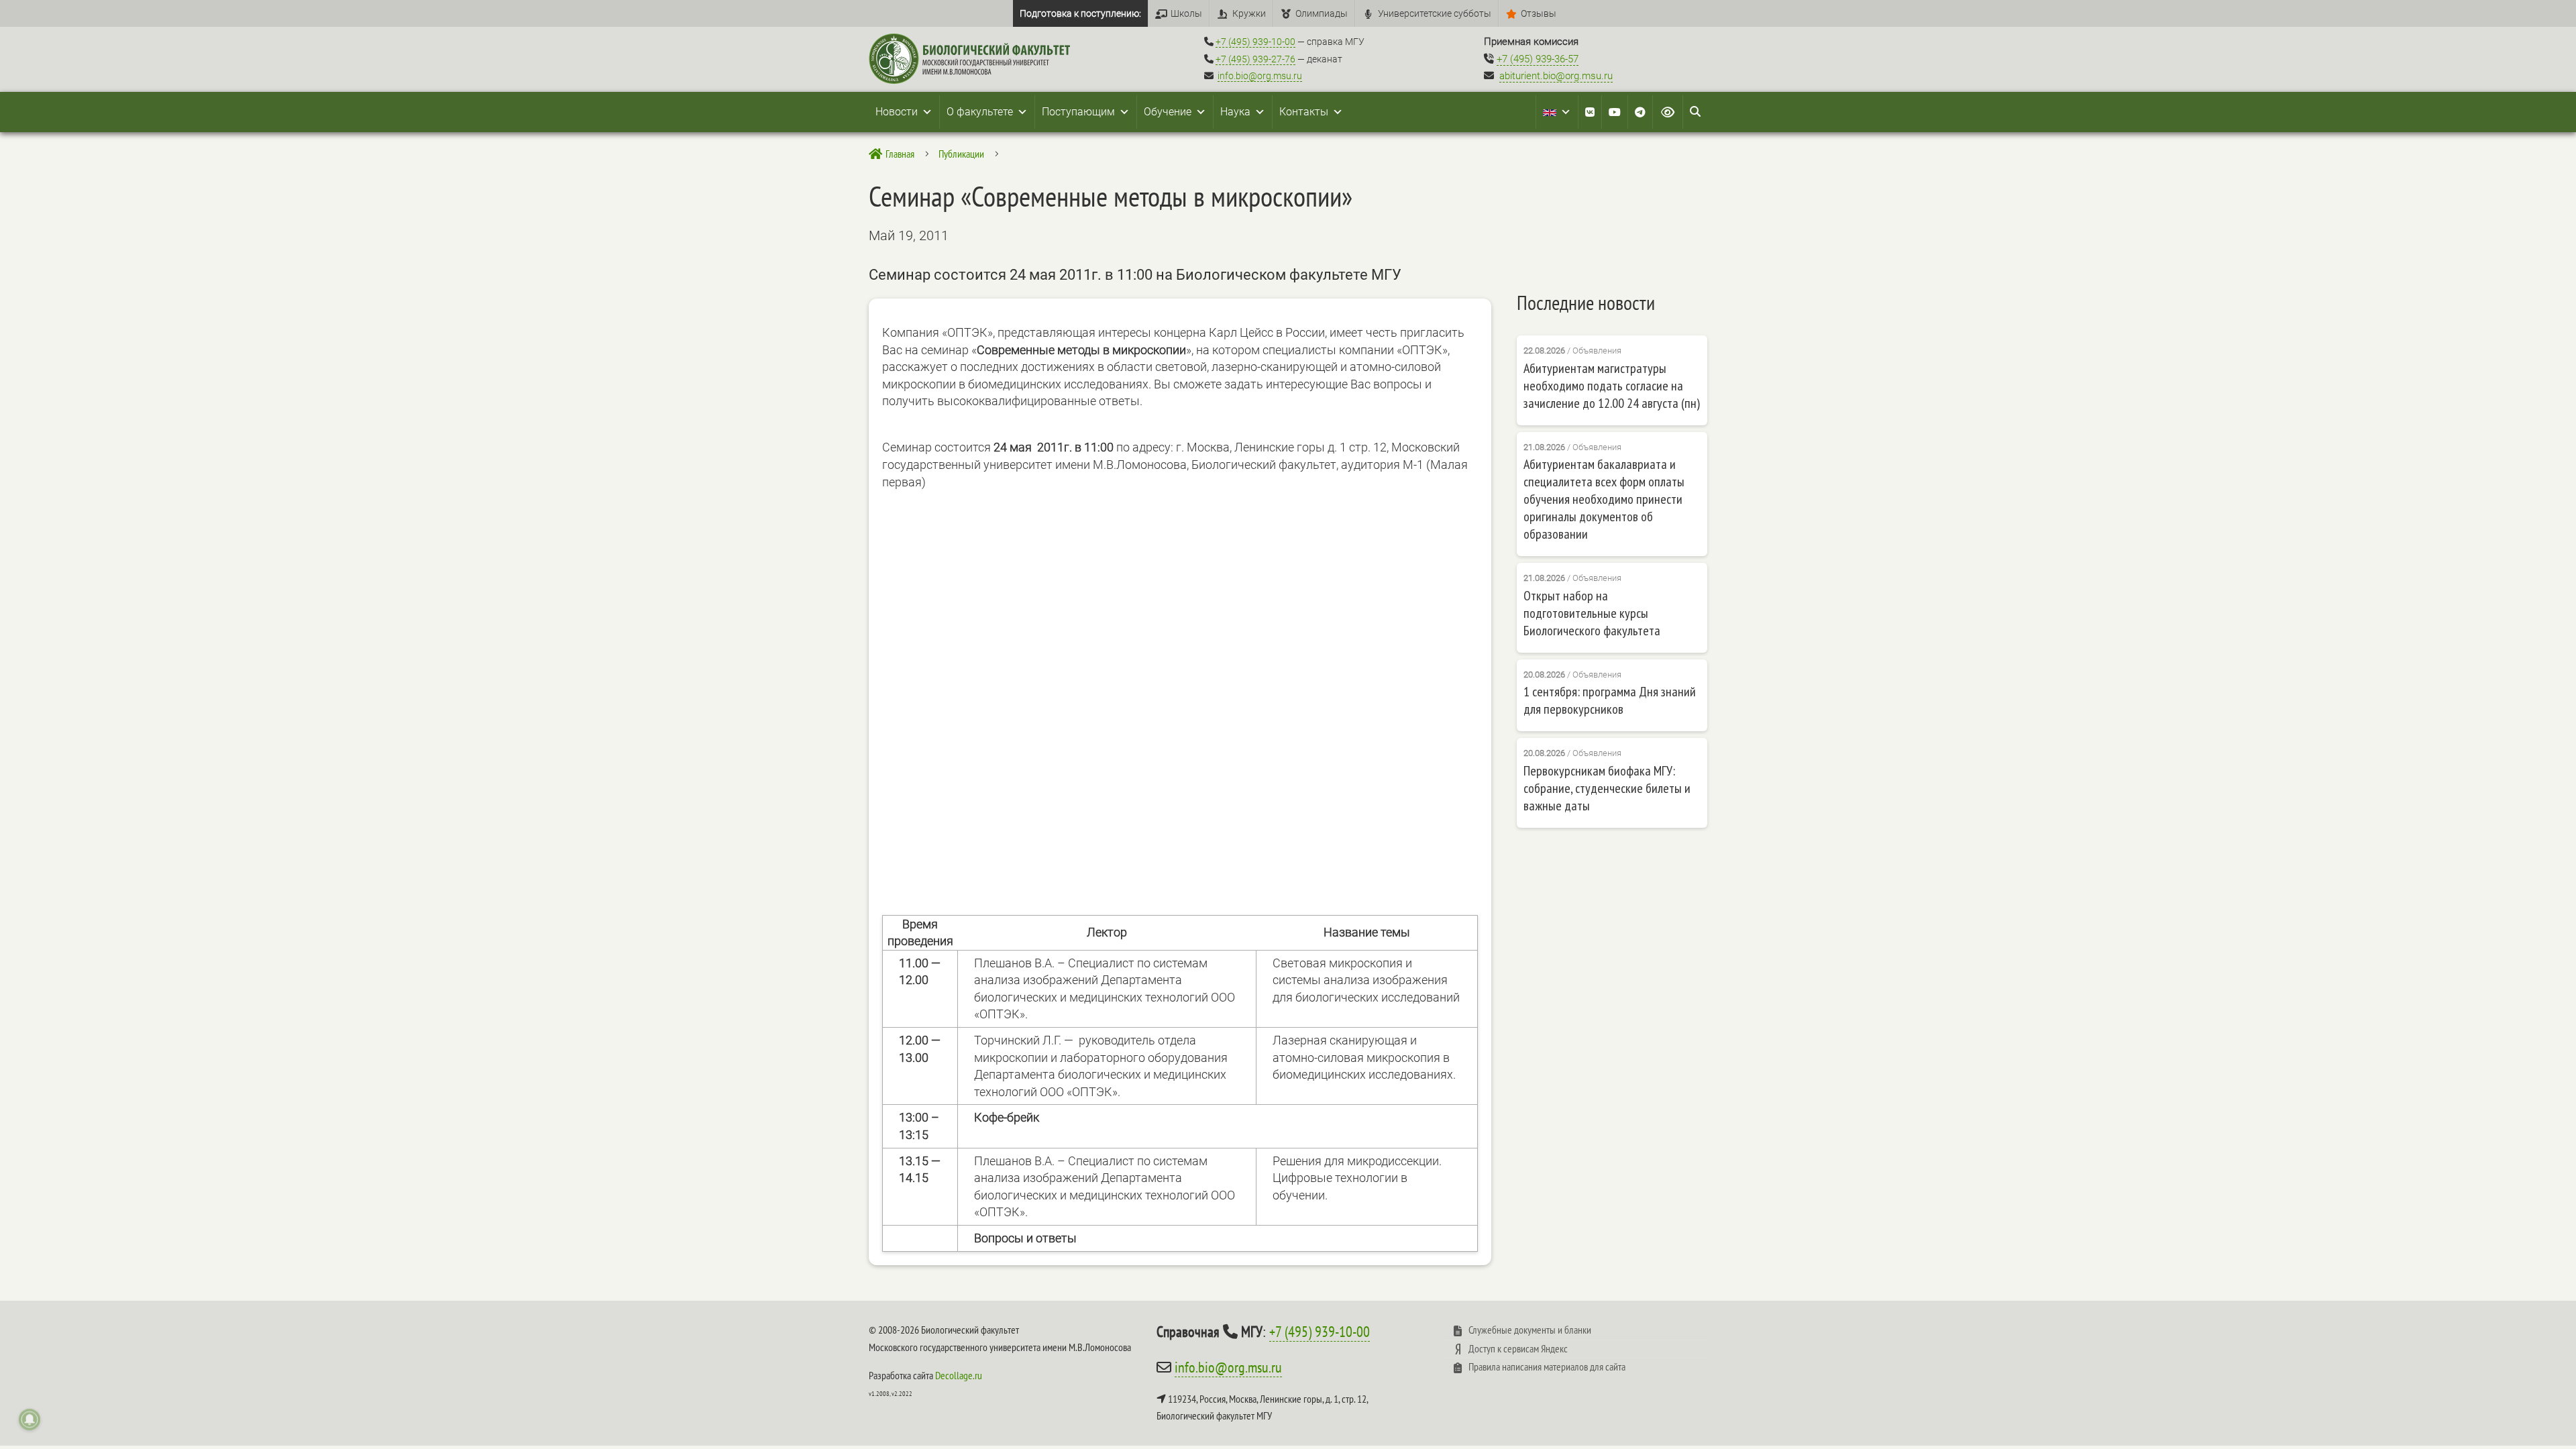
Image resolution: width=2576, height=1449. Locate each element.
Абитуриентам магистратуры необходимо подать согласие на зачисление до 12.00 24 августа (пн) (1612, 386)
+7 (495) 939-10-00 (1255, 42)
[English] (1557, 112)
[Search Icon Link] (1695, 112)
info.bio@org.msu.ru (1260, 76)
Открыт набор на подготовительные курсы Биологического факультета (1592, 613)
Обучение (1168, 112)
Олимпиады (1322, 13)
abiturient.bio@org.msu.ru (1556, 76)
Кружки (1249, 13)
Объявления (1597, 351)
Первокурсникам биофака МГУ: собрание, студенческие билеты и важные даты (1607, 788)
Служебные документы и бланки (1530, 1330)
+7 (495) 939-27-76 (1255, 59)
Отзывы (1539, 13)
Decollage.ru (959, 1375)
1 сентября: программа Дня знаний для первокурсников (1610, 700)
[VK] (1590, 112)
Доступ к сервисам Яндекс (1518, 1348)
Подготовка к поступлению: (1080, 13)
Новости (897, 112)
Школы (1186, 13)
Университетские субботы (1435, 13)
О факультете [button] (980, 112)
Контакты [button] (1304, 112)
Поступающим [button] (1078, 112)
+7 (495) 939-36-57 (1538, 59)
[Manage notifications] (30, 1419)
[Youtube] (1615, 112)
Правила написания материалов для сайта (1547, 1366)
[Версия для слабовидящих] (1668, 112)
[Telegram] (1640, 112)
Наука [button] (1235, 112)
